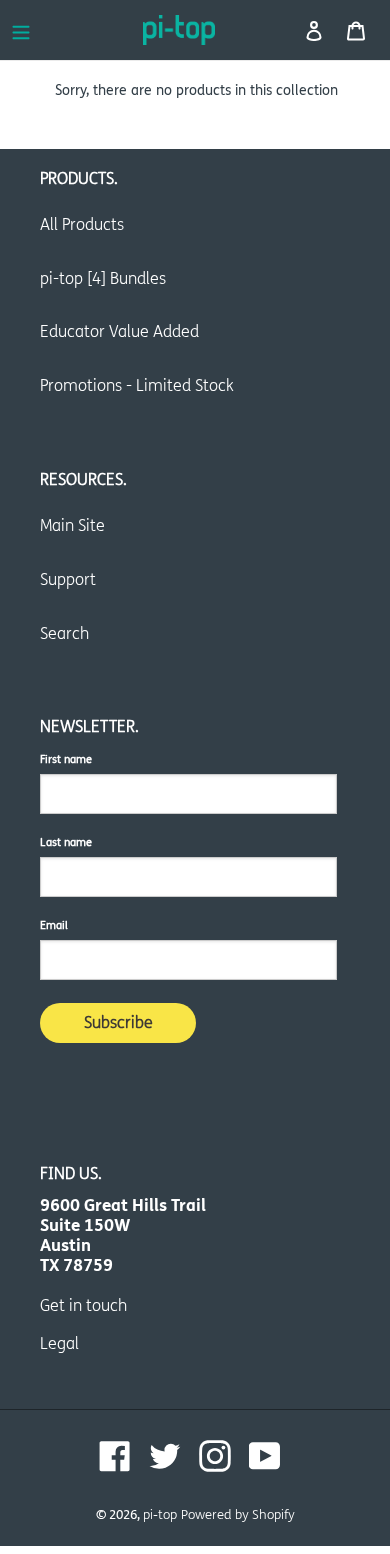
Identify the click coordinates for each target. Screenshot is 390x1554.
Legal (59, 1343)
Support (68, 579)
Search (64, 633)
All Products (82, 224)
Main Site (72, 525)
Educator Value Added (119, 331)
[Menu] (21, 30)
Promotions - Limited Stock (137, 385)
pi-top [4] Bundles (103, 278)
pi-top (160, 1515)
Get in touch (83, 1305)
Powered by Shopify (238, 1515)
